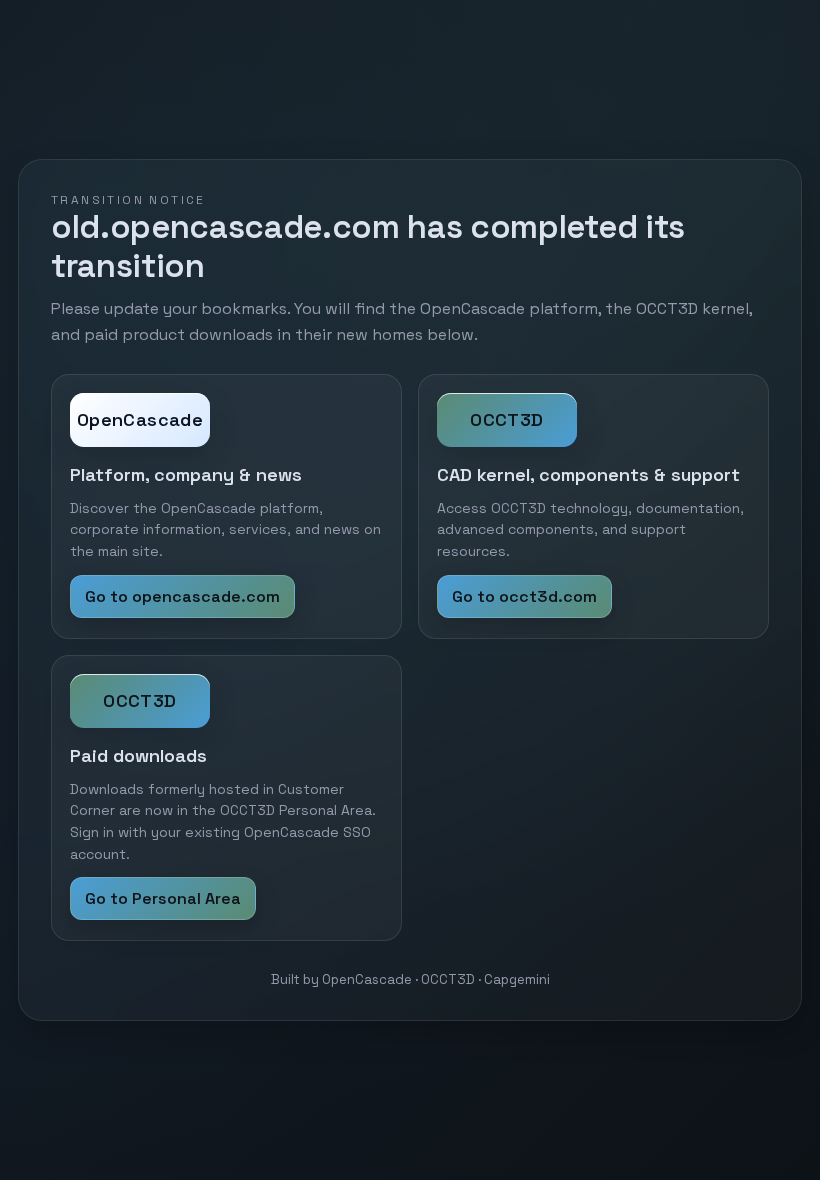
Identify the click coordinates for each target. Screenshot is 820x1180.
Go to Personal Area (163, 898)
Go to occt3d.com (524, 596)
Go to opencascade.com (182, 596)
